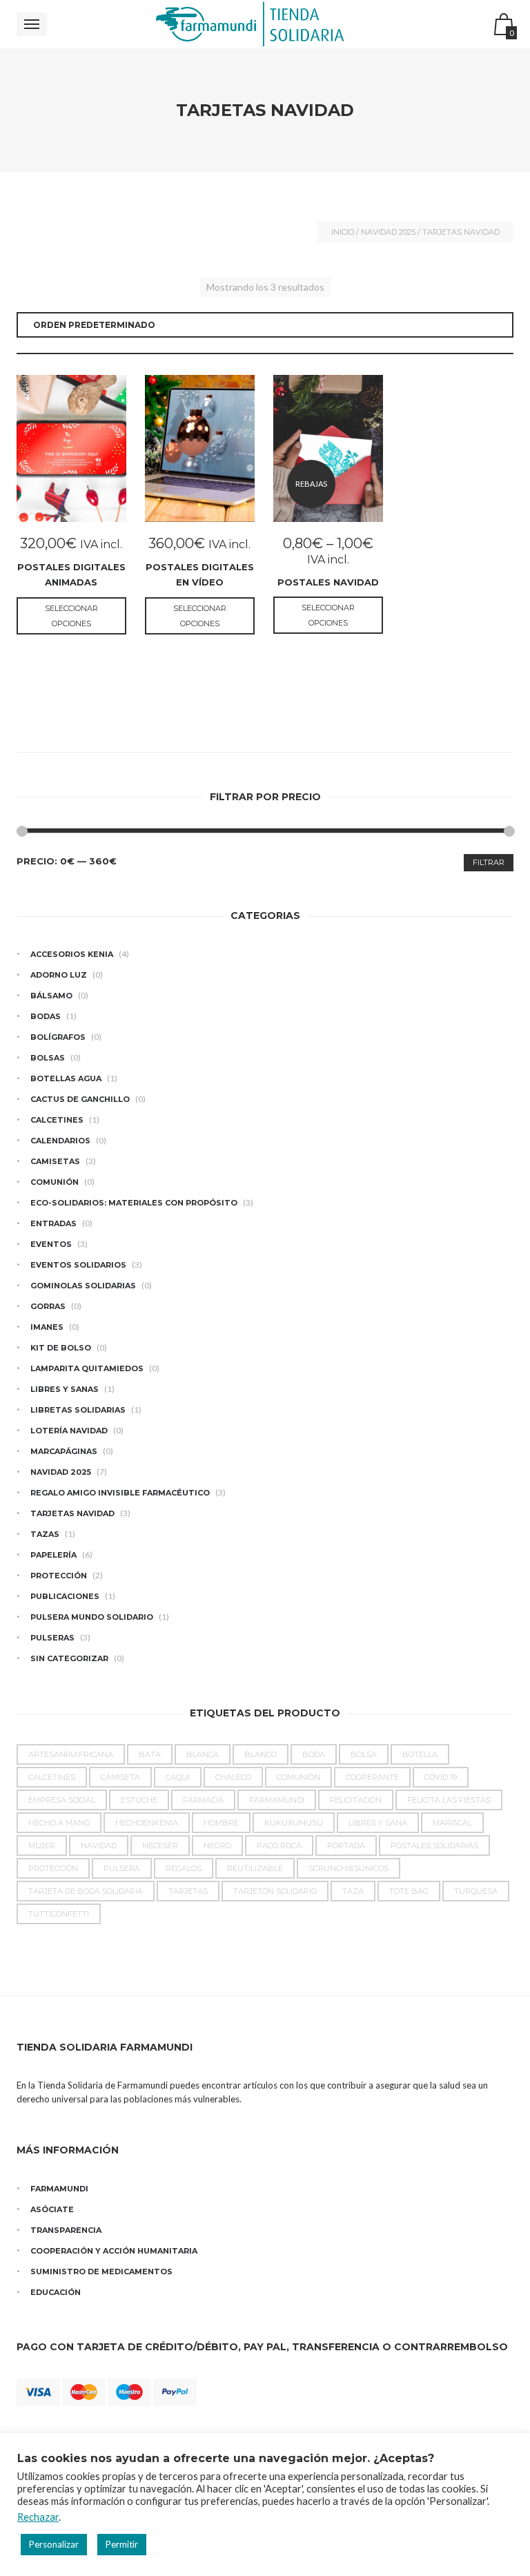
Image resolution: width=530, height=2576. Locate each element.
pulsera (122, 1868)
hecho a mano (59, 1823)
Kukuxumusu (294, 1823)
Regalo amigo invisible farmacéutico (120, 1493)
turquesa (476, 1891)
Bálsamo (51, 996)
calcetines (52, 1777)
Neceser (160, 1846)
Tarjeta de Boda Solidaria (86, 1891)
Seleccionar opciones (71, 616)
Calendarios (60, 1141)
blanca (203, 1754)
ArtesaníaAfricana (71, 1754)
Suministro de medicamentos (101, 2272)
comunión (298, 1777)
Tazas (45, 1534)
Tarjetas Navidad (72, 1513)
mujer (42, 1846)
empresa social (62, 1800)
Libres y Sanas (65, 1389)
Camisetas (55, 1161)
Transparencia (66, 2230)
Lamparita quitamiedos (87, 1368)
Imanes (47, 1327)
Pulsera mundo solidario (92, 1617)
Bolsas (48, 1058)
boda (314, 1754)
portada (346, 1846)
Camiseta (120, 1777)
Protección (59, 1576)
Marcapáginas (64, 1451)
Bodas (46, 1016)
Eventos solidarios (78, 1265)
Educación (56, 2292)
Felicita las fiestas (449, 1800)
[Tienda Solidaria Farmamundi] (265, 24)
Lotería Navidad (69, 1431)
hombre (221, 1823)
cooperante (372, 1777)
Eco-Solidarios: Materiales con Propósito (134, 1203)
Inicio (343, 232)
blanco (261, 1754)
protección (53, 1868)
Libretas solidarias (78, 1410)
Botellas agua (66, 1078)
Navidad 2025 (388, 232)
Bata (150, 1754)
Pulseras (52, 1638)
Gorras (48, 1306)
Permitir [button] (122, 2544)
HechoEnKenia (147, 1823)
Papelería (53, 1555)
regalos (184, 1868)
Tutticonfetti (59, 1914)
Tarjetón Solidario (275, 1891)
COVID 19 (441, 1777)
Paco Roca (279, 1846)
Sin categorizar (69, 1658)
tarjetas (188, 1891)
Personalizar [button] (54, 2544)
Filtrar (489, 862)
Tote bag (409, 1891)
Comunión (55, 1182)
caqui (178, 1777)
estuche (139, 1800)
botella (420, 1754)
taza (353, 1891)
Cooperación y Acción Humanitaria (114, 2251)
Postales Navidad (328, 582)
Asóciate (52, 2209)
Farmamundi (277, 1800)
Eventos (51, 1244)
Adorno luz (59, 975)
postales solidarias (434, 1846)
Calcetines (57, 1120)
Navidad (99, 1846)
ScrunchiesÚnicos (349, 1868)
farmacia (203, 1800)
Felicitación (356, 1800)
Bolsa (364, 1754)
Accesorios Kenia (72, 954)
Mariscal (452, 1823)
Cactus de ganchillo (80, 1099)
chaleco (233, 1777)
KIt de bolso (61, 1348)
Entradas (53, 1223)
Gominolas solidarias (83, 1286)
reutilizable (255, 1868)
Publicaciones (65, 1596)
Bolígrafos (58, 1037)
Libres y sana (378, 1823)
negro (217, 1846)
